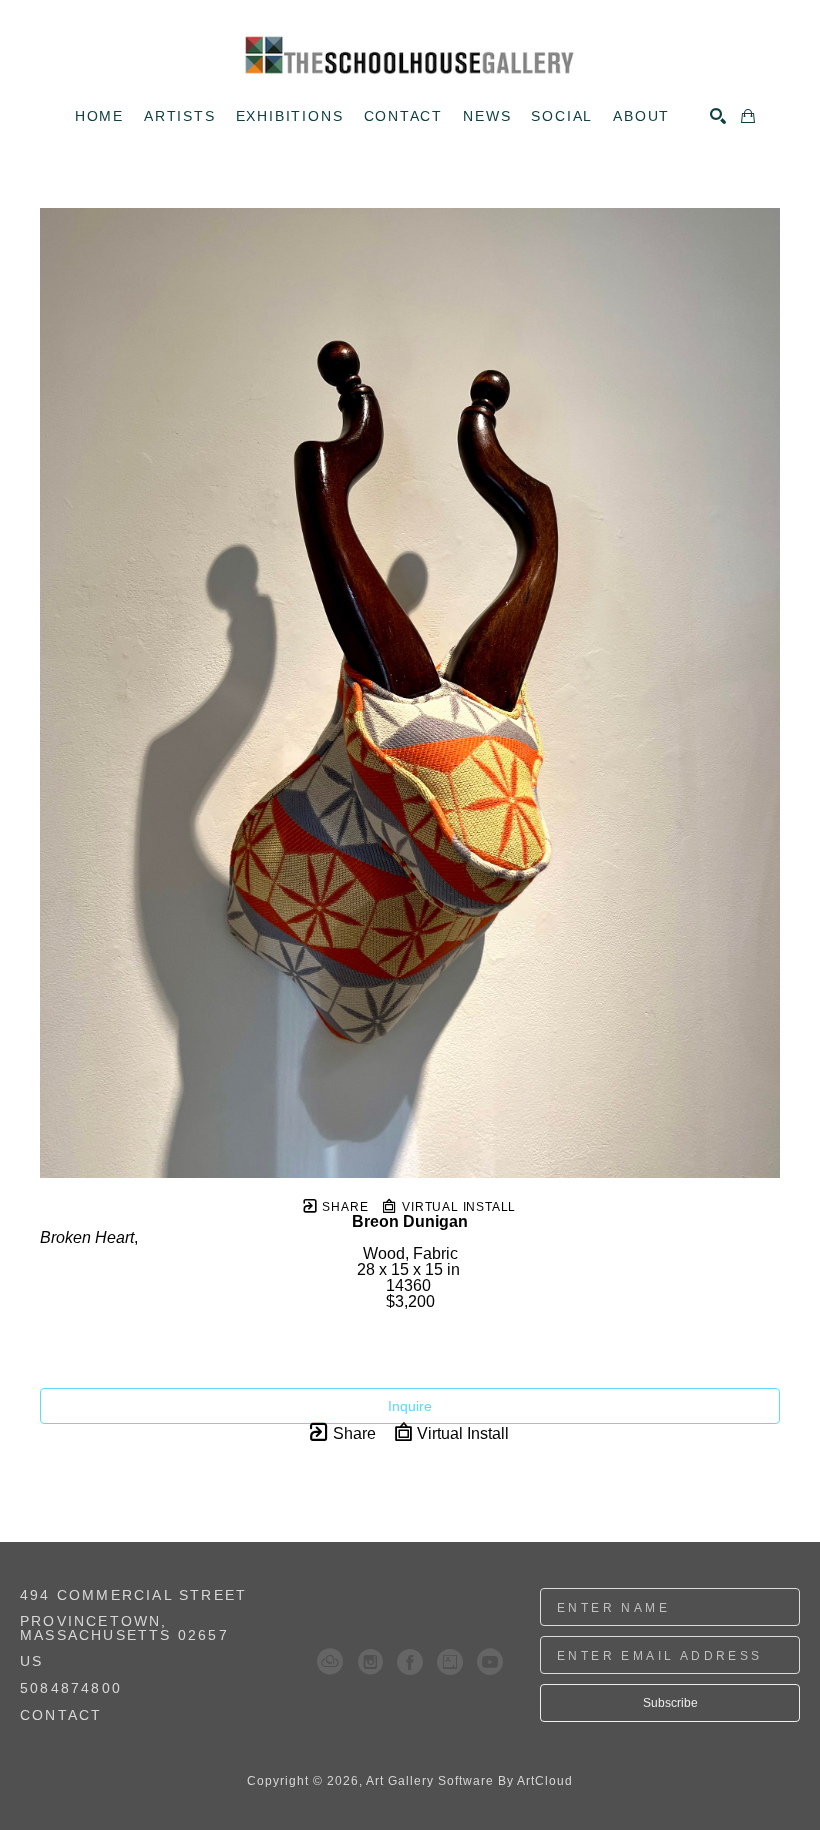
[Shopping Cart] (748, 116)
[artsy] (450, 1662)
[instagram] (370, 1662)
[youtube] (490, 1662)
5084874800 (71, 1688)
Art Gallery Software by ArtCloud (469, 1781)
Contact (61, 1715)
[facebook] (410, 1662)
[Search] (718, 116)
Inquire (410, 1406)
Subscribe (670, 1703)
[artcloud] (330, 1662)
